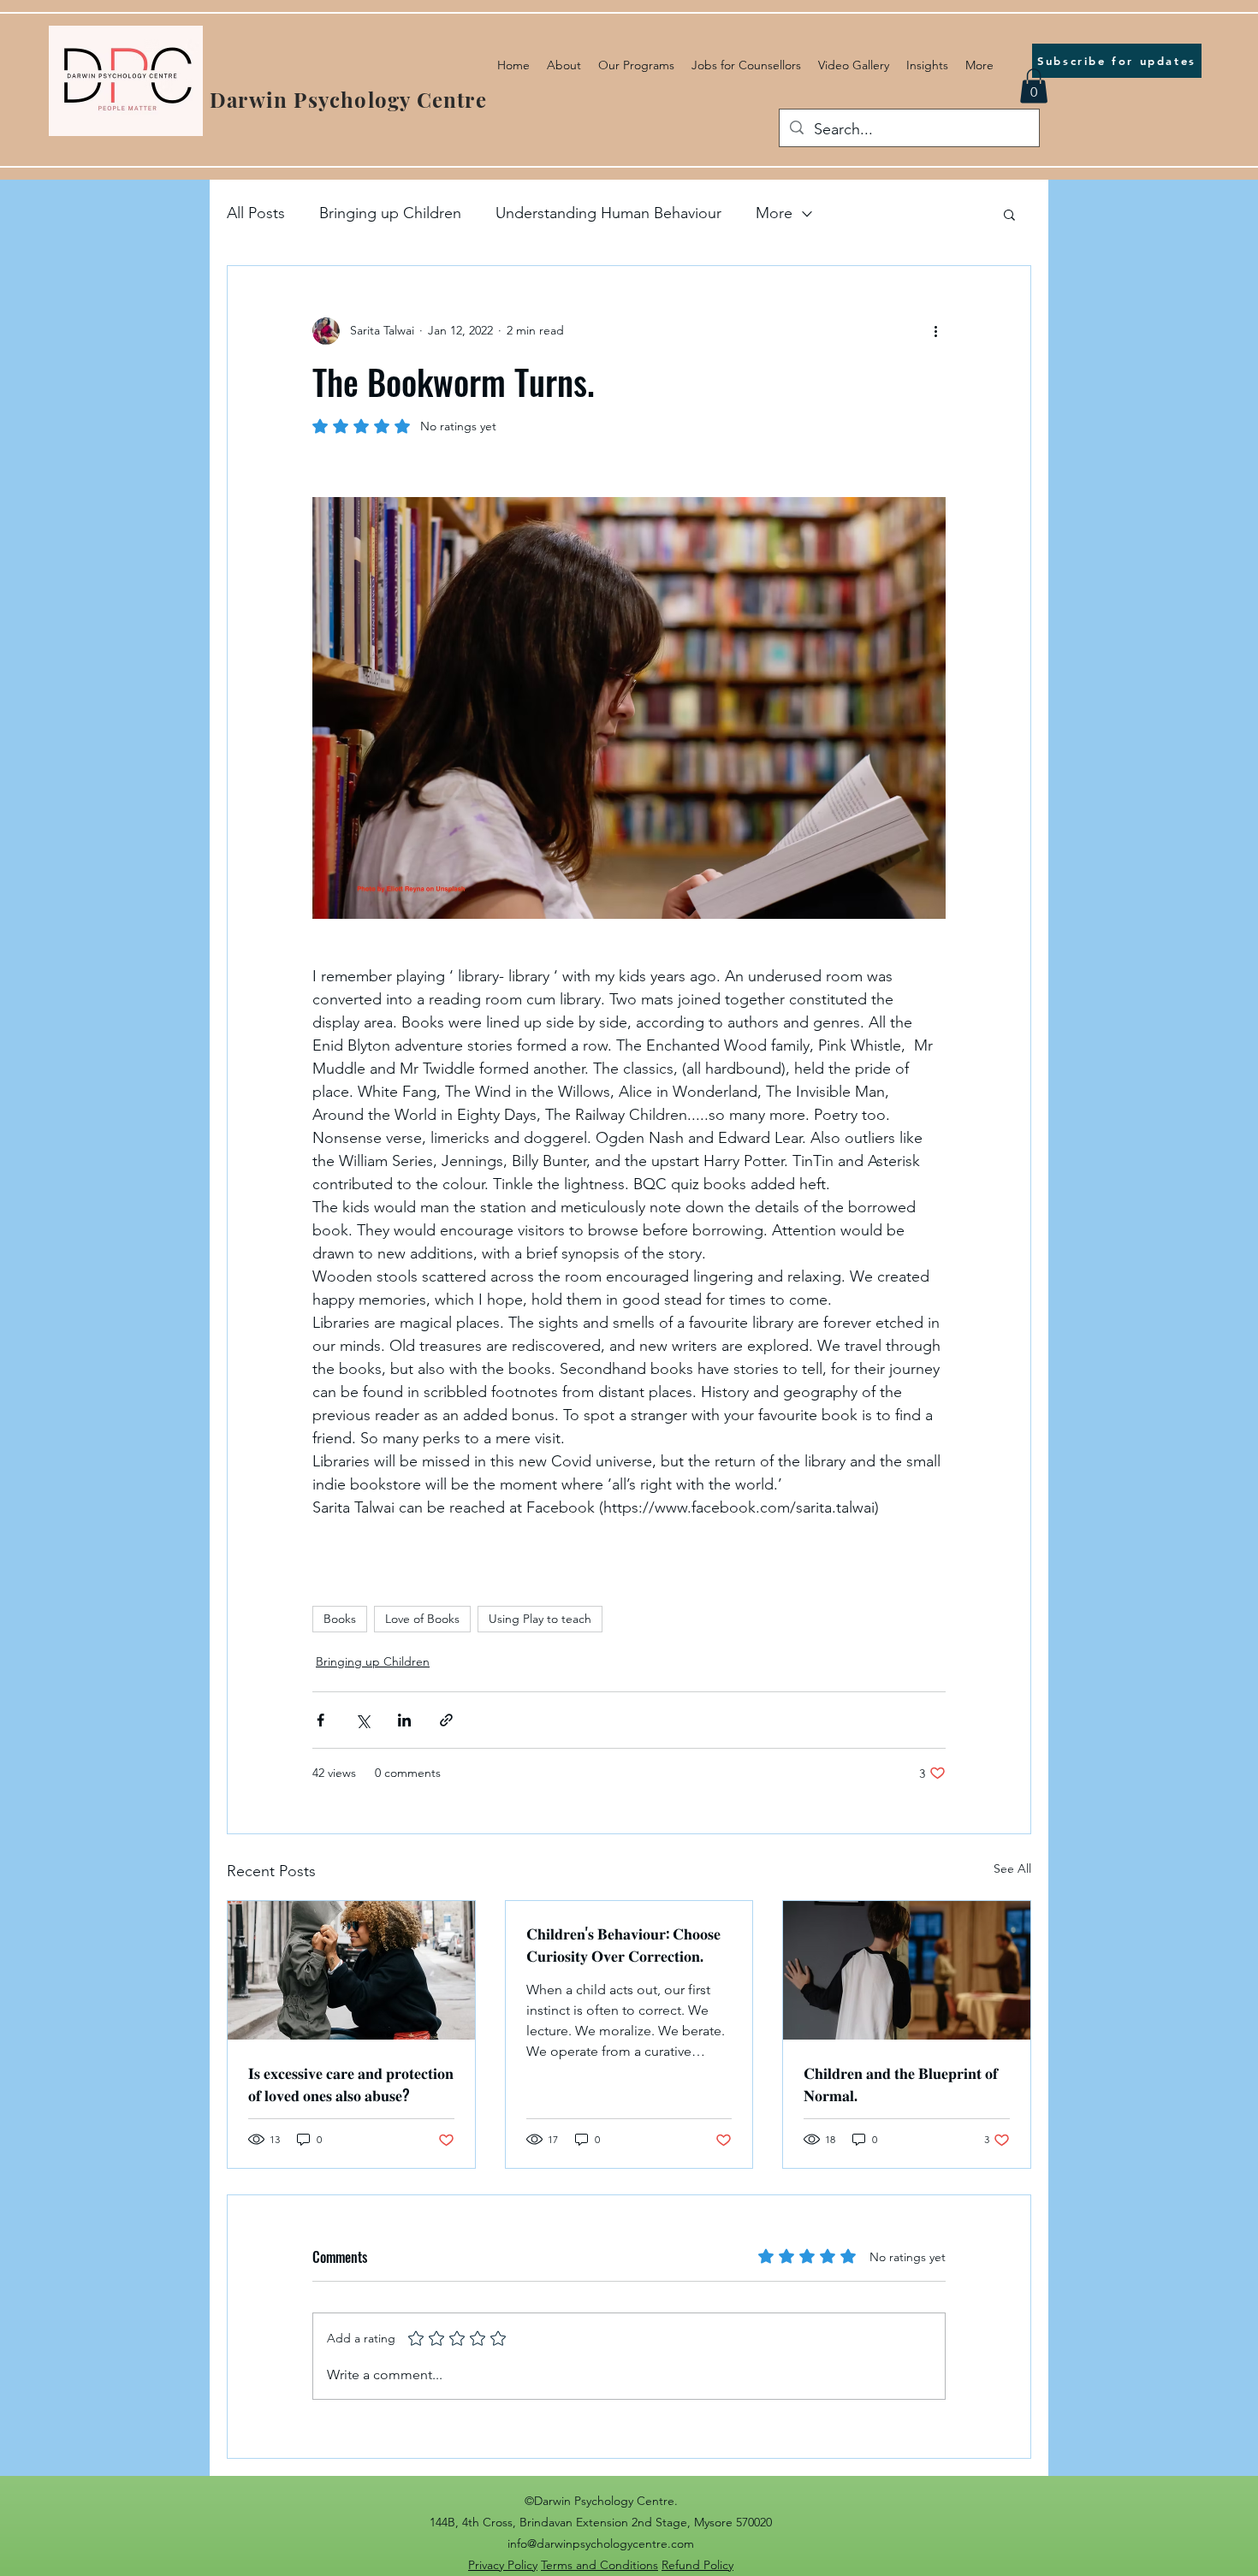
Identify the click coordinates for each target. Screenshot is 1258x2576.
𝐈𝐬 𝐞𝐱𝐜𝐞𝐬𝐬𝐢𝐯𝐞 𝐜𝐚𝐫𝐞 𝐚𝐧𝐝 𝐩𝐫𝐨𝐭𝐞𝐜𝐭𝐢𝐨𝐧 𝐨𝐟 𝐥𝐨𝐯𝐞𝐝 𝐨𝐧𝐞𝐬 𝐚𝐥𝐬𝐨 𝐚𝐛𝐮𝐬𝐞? (351, 2083)
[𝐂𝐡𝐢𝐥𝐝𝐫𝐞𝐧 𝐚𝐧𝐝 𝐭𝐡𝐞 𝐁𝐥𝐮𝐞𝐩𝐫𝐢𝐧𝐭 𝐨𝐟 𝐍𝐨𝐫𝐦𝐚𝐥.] (907, 1970)
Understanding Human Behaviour (608, 213)
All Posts (256, 213)
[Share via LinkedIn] (404, 1720)
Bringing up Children (390, 213)
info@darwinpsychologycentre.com (601, 2543)
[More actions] (935, 331)
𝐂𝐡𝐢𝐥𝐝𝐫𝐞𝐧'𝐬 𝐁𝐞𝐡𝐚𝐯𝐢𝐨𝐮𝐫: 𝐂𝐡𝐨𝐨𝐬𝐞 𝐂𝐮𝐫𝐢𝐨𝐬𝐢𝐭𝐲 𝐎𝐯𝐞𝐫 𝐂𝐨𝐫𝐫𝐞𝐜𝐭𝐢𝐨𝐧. (623, 1944)
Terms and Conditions (599, 2565)
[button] (1034, 86)
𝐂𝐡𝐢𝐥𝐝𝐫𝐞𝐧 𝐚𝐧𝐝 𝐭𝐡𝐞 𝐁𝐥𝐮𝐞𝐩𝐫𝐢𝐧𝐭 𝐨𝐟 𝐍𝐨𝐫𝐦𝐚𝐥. (901, 2083)
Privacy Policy (503, 2565)
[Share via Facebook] (320, 1720)
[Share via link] (446, 1720)
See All (1012, 1868)
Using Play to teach (540, 1619)
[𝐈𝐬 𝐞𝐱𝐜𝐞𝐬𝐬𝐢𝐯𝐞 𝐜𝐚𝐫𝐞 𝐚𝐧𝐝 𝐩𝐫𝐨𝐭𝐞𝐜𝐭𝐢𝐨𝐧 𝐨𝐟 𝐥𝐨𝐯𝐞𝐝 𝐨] (351, 1970)
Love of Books (422, 1619)
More (774, 213)
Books (340, 1619)
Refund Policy (697, 2565)
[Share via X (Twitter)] (362, 1720)
